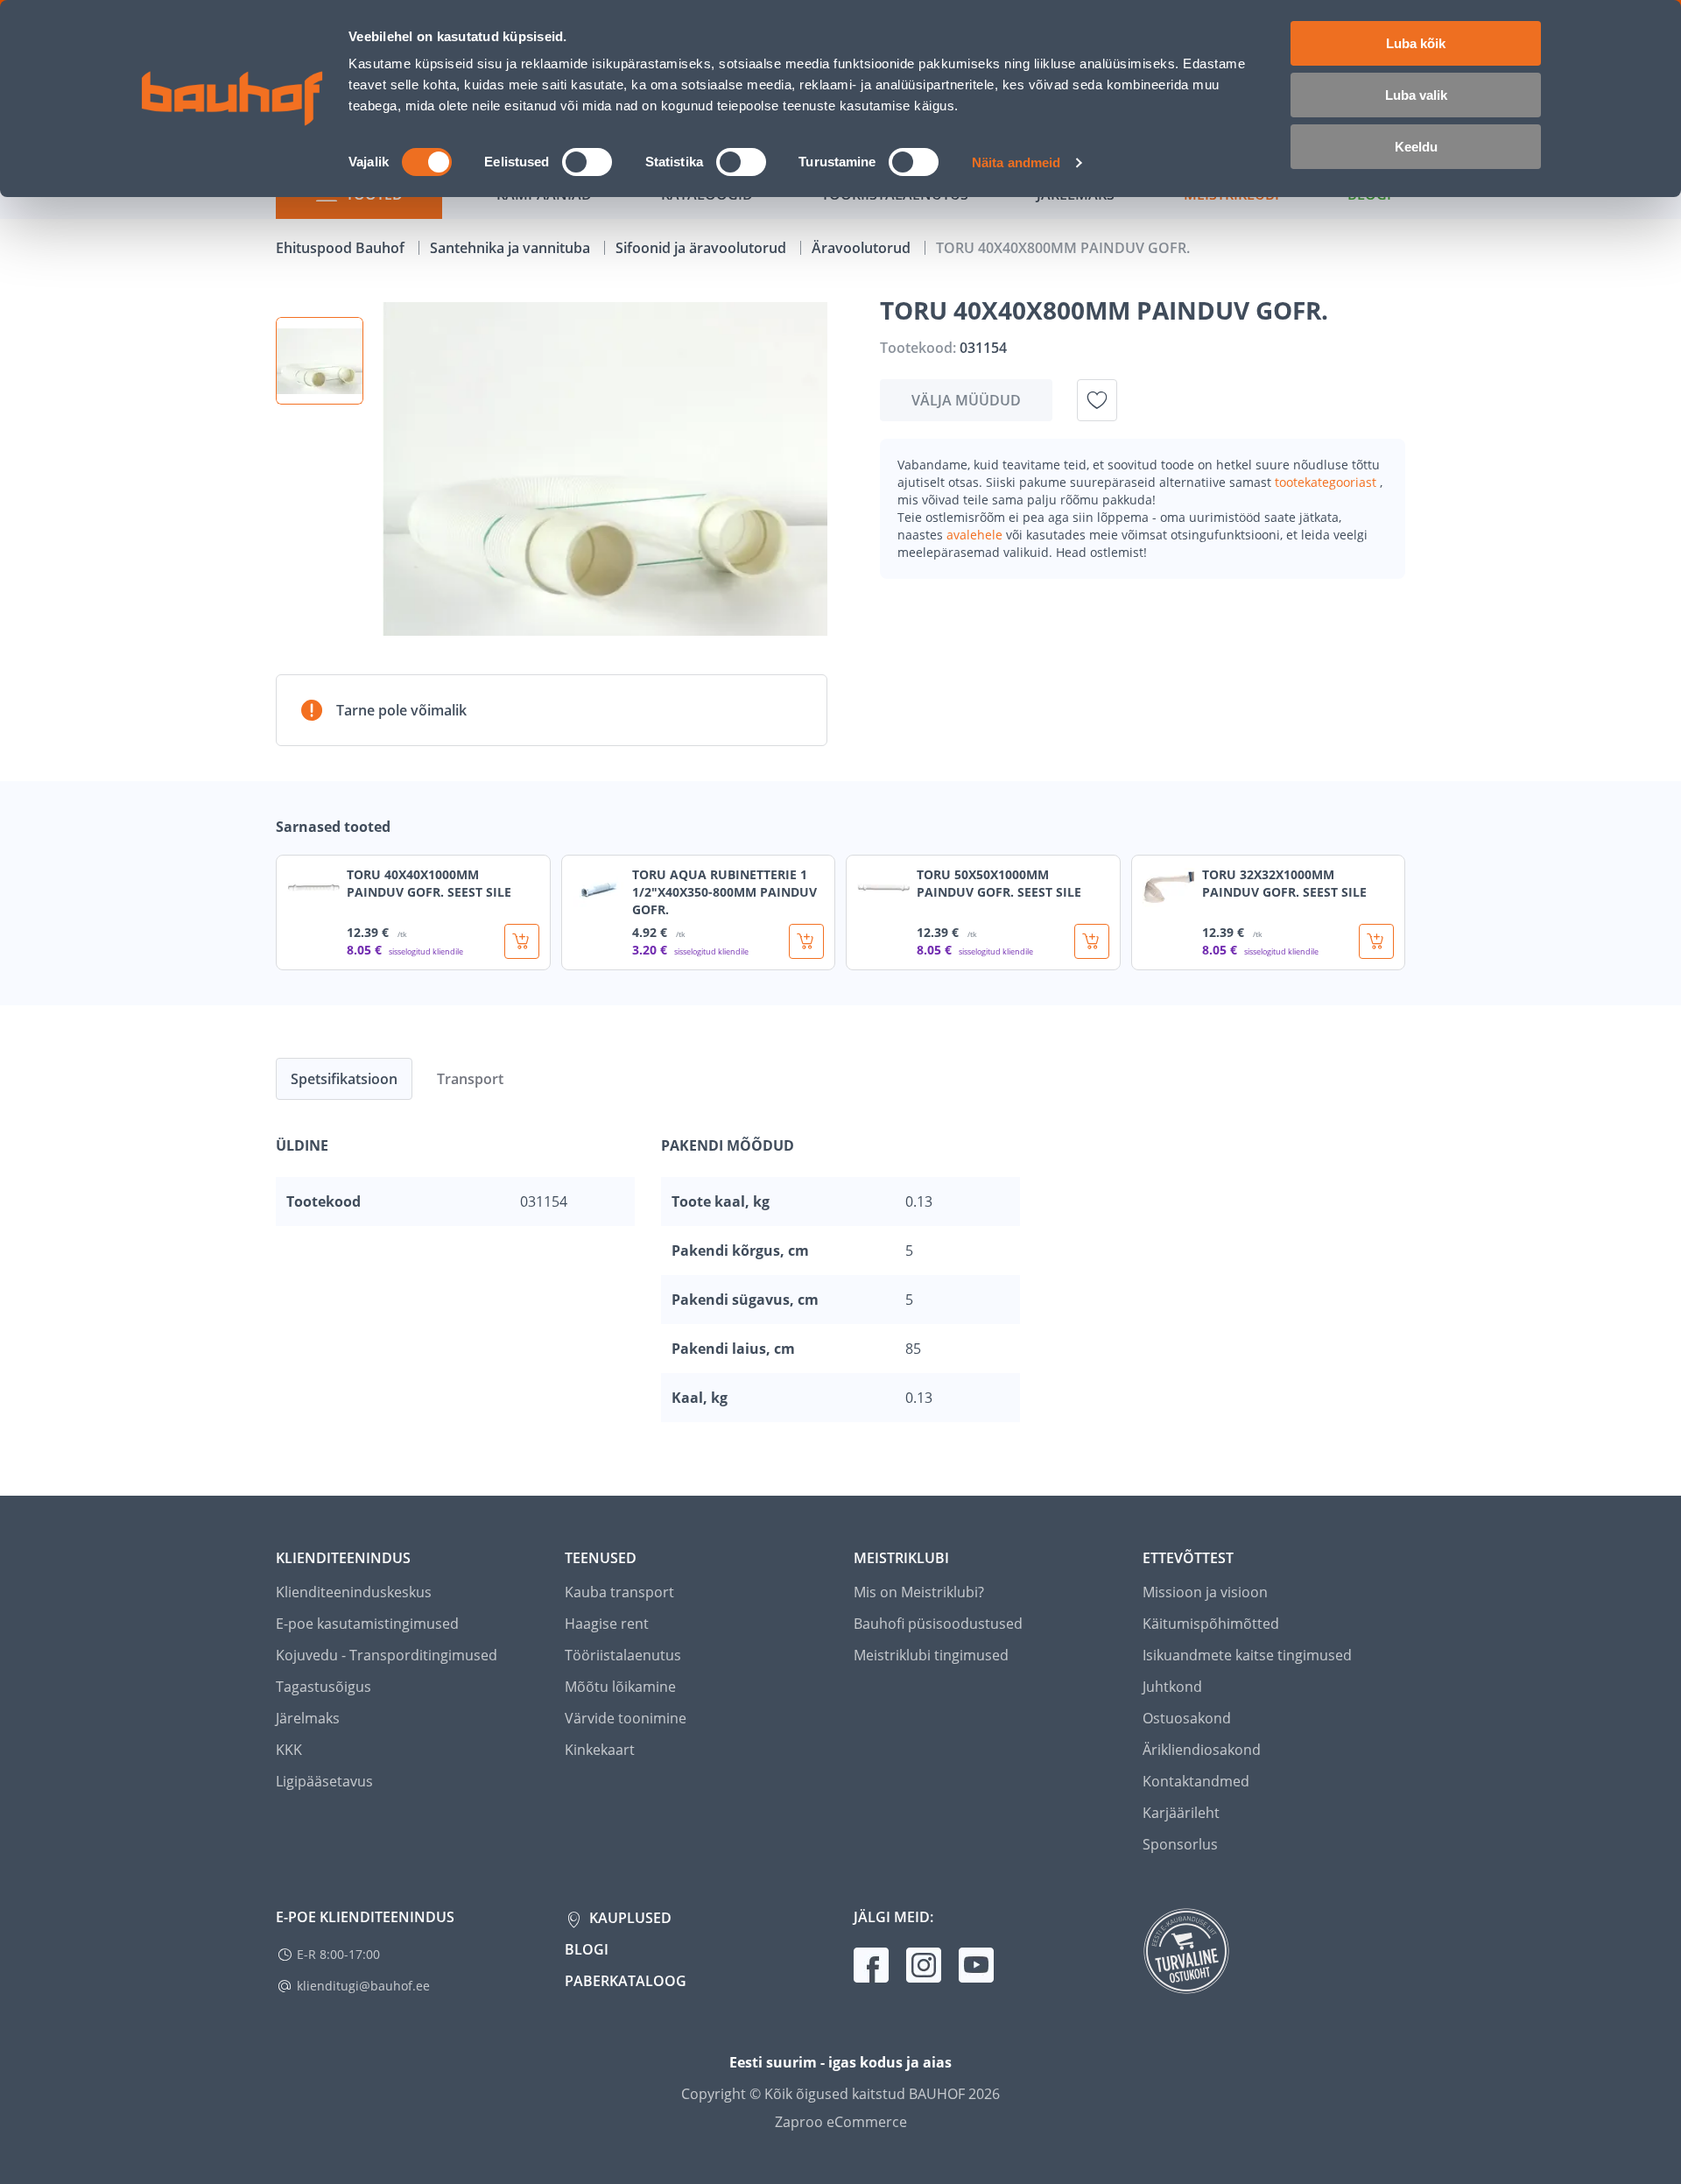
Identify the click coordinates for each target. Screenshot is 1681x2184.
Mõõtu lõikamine (620, 1687)
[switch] (587, 162)
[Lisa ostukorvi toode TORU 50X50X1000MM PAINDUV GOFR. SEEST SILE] (1092, 941)
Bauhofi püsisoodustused (938, 1624)
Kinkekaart (600, 1750)
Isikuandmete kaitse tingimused (1247, 1655)
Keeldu (1416, 147)
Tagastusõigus (324, 1687)
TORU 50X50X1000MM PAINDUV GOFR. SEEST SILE (999, 883)
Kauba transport (619, 1592)
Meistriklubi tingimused (931, 1655)
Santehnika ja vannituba (512, 248)
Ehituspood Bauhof (342, 248)
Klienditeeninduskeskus (354, 1592)
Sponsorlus (1180, 1844)
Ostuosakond (1187, 1718)
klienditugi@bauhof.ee (363, 1986)
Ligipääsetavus (324, 1781)
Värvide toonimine (626, 1718)
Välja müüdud (966, 400)
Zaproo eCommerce (841, 2122)
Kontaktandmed (1196, 1781)
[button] (320, 361)
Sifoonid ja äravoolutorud (703, 248)
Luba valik (1416, 95)
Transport (470, 1079)
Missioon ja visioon (1205, 1592)
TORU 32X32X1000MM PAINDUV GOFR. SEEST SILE (1284, 883)
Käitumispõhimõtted (1211, 1624)
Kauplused (629, 1918)
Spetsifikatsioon (344, 1079)
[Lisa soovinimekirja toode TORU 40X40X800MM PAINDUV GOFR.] (1097, 400)
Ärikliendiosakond (1202, 1750)
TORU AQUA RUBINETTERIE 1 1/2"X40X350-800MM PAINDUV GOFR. (724, 892)
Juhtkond (1172, 1687)
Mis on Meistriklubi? (919, 1592)
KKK (289, 1750)
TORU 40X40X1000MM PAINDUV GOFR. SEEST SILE (429, 883)
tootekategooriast (1327, 482)
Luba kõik (1416, 43)
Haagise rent (607, 1624)
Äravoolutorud (863, 248)
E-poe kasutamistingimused (367, 1624)
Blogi (587, 1949)
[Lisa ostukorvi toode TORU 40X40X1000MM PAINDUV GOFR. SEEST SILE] (522, 941)
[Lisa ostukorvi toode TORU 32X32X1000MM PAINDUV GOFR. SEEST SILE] (1376, 941)
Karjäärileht (1181, 1813)
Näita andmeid (1016, 162)
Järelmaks (308, 1718)
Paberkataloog (626, 1981)
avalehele (976, 535)
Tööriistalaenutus (623, 1655)
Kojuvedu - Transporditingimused (387, 1655)
